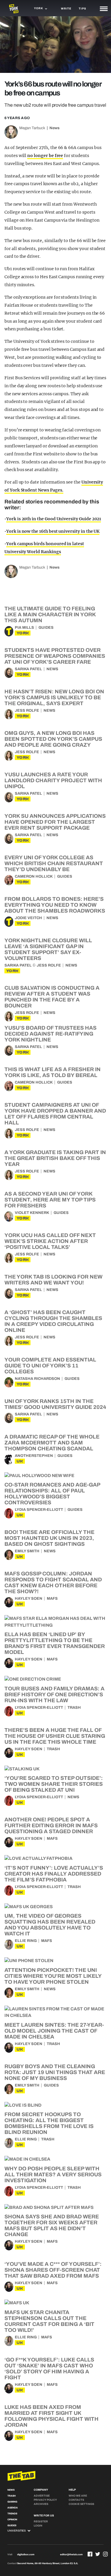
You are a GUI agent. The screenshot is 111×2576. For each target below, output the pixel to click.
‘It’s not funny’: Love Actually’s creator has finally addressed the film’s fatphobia (54, 1874)
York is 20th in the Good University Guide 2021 (54, 519)
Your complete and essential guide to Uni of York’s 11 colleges (50, 1366)
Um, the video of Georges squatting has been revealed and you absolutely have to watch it (50, 1925)
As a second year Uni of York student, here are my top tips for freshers (50, 1200)
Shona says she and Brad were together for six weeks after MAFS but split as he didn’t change (52, 2225)
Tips (82, 9)
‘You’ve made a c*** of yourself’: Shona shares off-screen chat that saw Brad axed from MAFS (53, 2270)
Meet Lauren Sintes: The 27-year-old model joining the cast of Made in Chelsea (54, 2031)
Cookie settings (81, 2504)
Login (38, 2526)
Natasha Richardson (37, 1379)
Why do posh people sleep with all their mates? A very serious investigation (53, 2175)
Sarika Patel (28, 669)
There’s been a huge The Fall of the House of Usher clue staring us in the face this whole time (55, 1736)
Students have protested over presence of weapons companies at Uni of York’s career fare (55, 656)
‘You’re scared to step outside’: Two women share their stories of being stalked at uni (54, 1784)
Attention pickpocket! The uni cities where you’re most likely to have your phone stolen (53, 1976)
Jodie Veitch (28, 918)
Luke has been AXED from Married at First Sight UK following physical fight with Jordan (52, 2416)
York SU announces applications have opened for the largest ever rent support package (55, 822)
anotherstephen (34, 1456)
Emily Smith (27, 1551)
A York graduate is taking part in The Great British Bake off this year (55, 1158)
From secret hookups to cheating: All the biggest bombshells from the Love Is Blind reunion (49, 2123)
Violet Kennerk (32, 1213)
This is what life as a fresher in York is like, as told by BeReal (53, 1072)
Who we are (78, 2496)
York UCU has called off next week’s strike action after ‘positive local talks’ (50, 1241)
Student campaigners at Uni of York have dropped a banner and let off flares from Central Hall (55, 1114)
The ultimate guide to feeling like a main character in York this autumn (50, 615)
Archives (41, 2504)
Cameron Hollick (34, 876)
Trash (74, 1708)
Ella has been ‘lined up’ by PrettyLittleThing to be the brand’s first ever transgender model (55, 1643)
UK (20, 1461)
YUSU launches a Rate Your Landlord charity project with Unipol (53, 780)
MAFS (52, 1599)
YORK (23, 633)
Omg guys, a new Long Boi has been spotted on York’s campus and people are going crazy (53, 739)
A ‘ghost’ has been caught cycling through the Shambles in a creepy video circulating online (53, 1321)
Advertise (42, 2496)
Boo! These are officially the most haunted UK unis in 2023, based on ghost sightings (49, 1538)
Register (41, 2521)
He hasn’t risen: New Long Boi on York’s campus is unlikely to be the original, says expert (54, 697)
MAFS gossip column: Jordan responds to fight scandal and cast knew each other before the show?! (53, 1583)
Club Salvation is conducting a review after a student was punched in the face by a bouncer (52, 997)
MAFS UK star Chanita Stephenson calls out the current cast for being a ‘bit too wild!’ (49, 2321)
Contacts (76, 2500)
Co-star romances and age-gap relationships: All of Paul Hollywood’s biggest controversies (52, 1494)
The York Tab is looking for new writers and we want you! (53, 1280)
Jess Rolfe (27, 711)
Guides (46, 628)
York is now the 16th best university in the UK (53, 531)
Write (66, 9)
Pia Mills (24, 628)
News (54, 128)
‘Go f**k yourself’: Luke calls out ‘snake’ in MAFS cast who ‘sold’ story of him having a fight (49, 2369)
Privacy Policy (45, 2500)
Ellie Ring (26, 1941)
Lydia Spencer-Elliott (39, 1510)
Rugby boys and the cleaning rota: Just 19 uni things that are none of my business (55, 2072)
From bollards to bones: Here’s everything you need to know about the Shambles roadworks (55, 905)
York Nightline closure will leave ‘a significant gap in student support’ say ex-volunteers (48, 949)
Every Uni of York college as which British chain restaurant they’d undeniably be (54, 863)
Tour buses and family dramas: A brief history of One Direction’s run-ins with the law (54, 1695)
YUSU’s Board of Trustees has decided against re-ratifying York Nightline (50, 1034)
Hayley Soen (29, 1599)
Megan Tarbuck (32, 128)
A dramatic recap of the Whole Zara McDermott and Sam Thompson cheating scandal (52, 1443)
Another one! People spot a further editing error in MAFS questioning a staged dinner (51, 1825)
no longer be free (45, 156)
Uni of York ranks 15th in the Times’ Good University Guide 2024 (55, 1404)
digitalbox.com (26, 2555)
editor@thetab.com (71, 2555)
